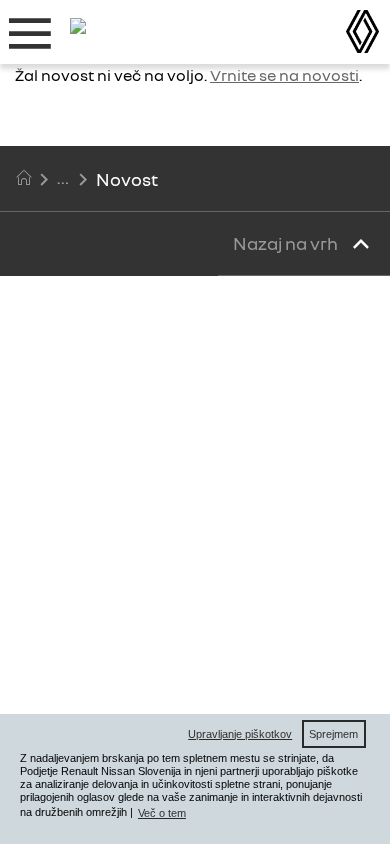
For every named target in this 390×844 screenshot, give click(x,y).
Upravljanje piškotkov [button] (240, 734)
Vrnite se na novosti (284, 75)
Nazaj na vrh (287, 243)
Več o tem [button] (162, 813)
